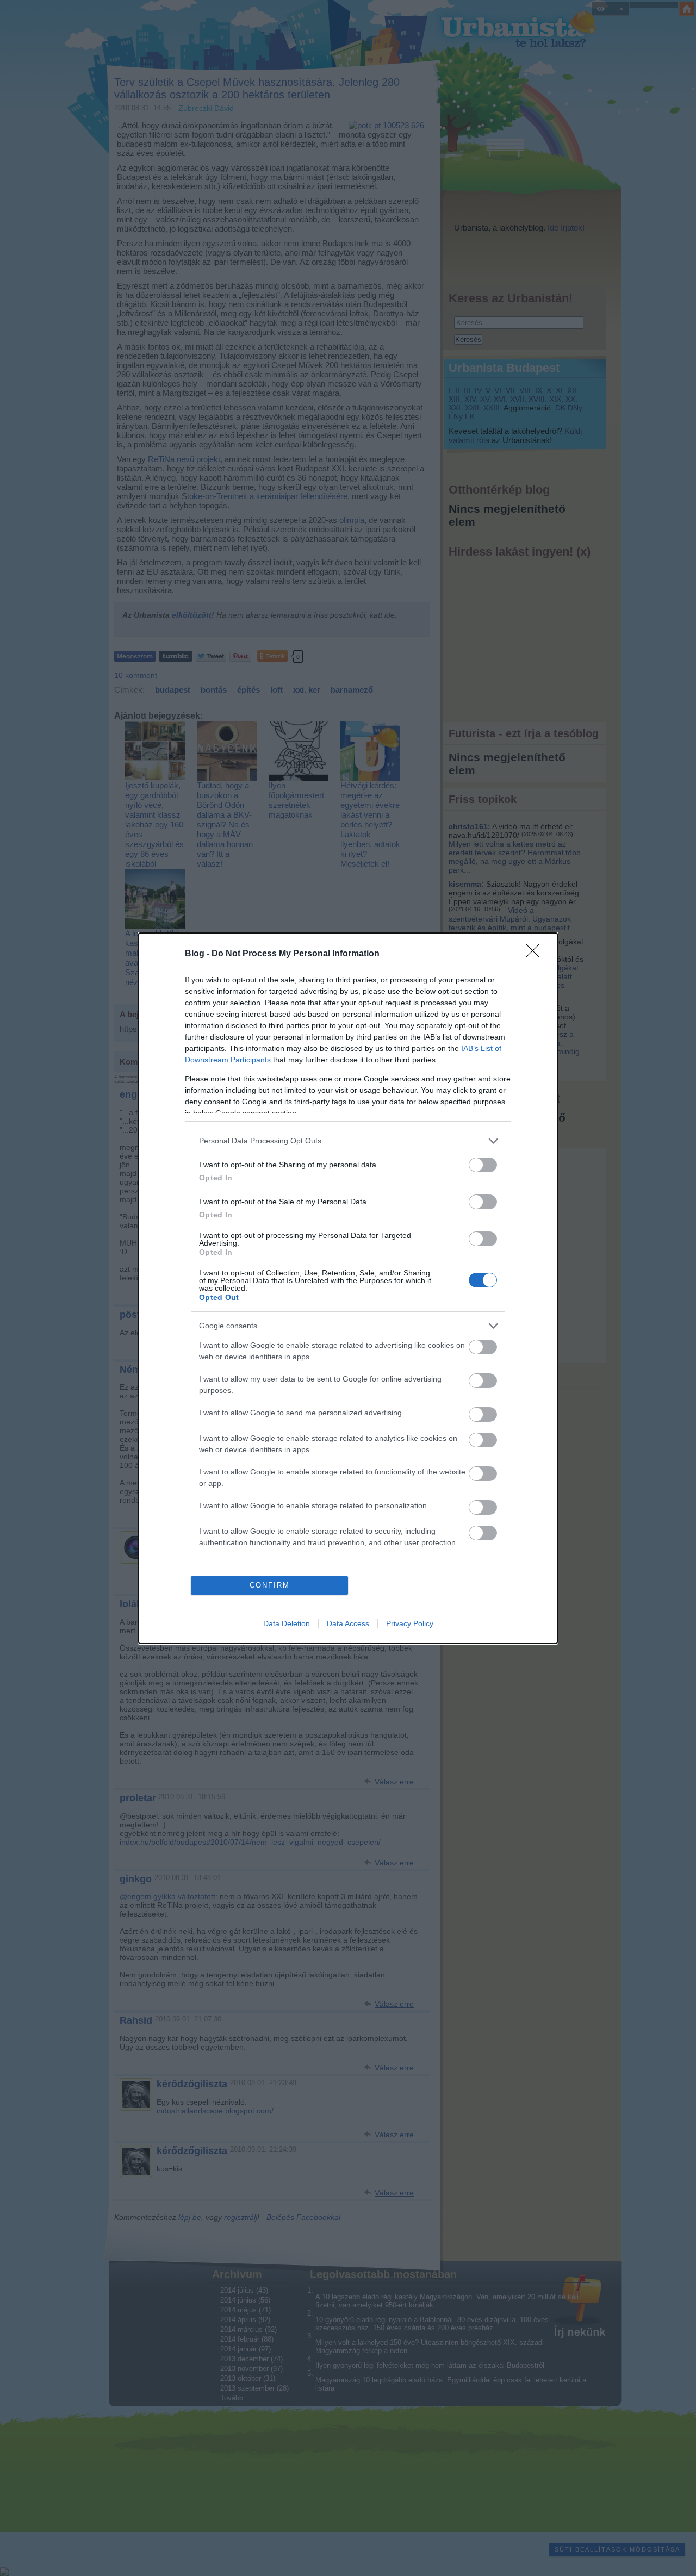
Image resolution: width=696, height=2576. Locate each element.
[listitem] (348, 1141)
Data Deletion (287, 1623)
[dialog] (348, 1288)
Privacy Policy (410, 1623)
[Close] (536, 954)
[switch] (483, 1165)
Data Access (348, 1623)
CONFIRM (270, 1585)
